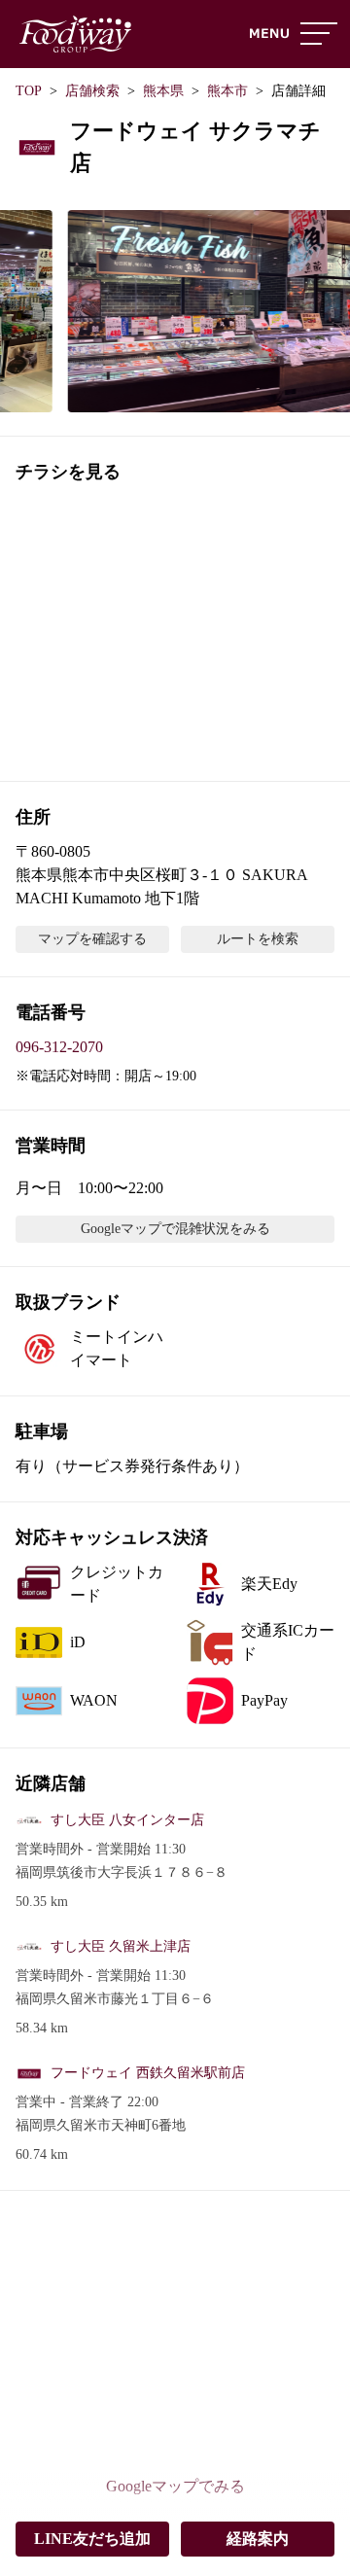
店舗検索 (92, 91)
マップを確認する (92, 939)
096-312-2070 (59, 1047)
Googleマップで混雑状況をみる (175, 1229)
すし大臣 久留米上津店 (121, 1946)
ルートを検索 (258, 939)
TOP (29, 91)
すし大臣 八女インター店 (127, 1820)
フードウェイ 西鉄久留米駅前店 (148, 2073)
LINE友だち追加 (92, 2539)
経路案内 (258, 2539)
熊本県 (163, 91)
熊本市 (227, 91)
